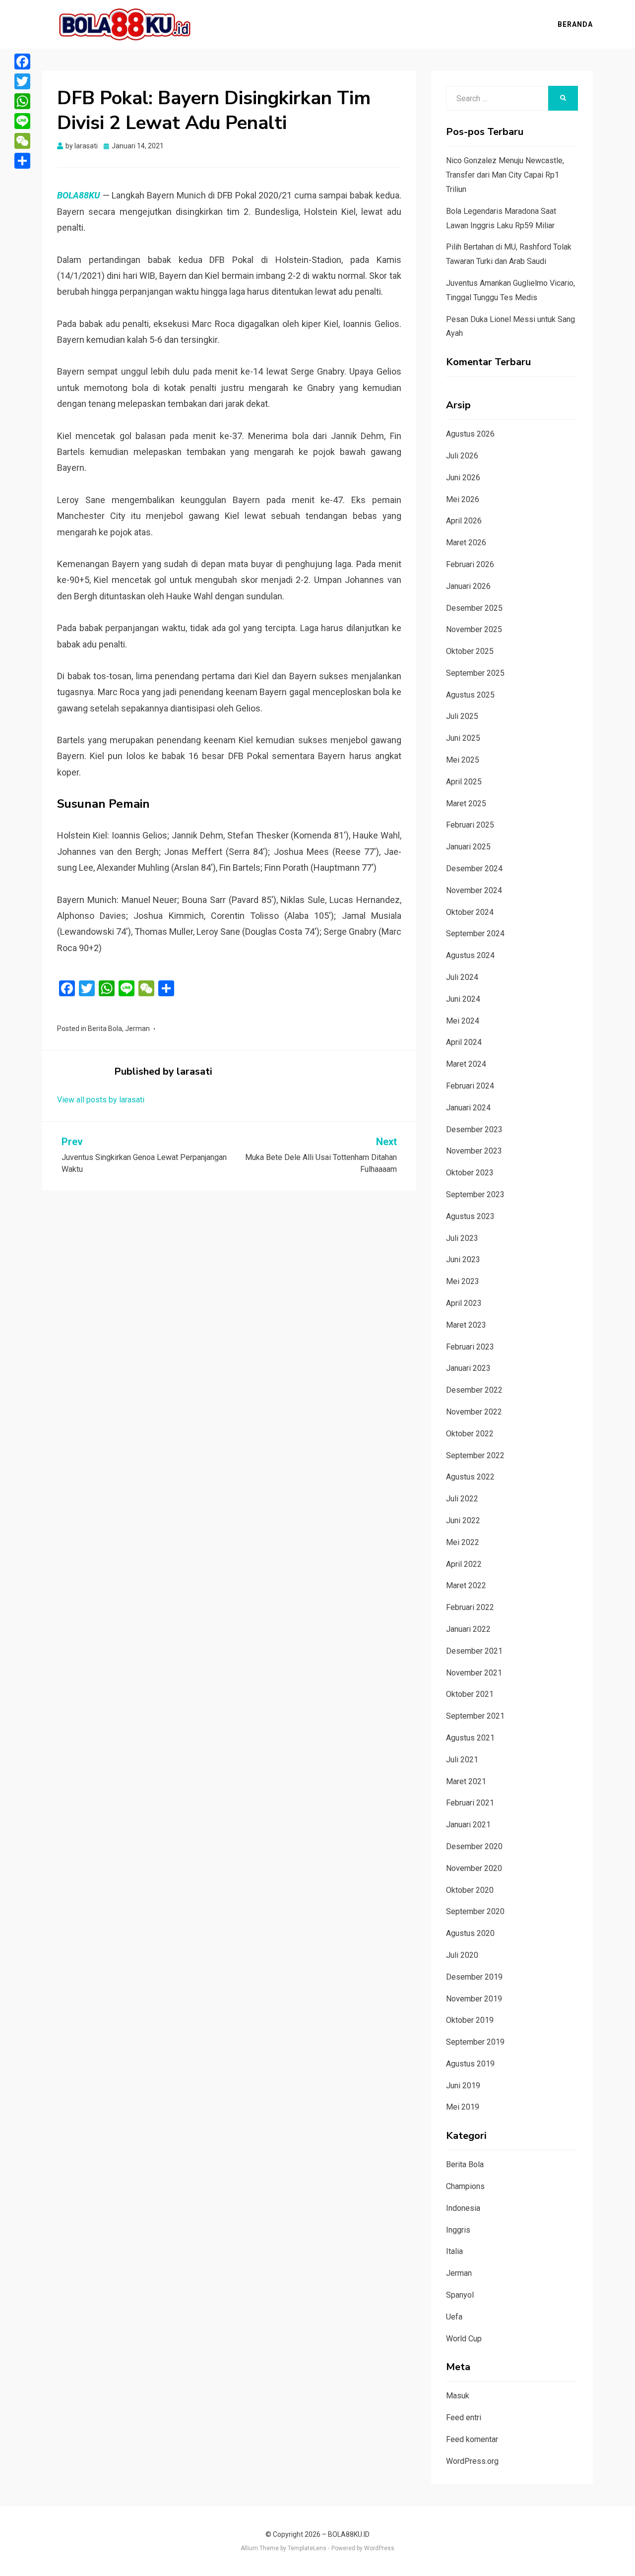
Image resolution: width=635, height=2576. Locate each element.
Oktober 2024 (470, 912)
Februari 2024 (470, 1086)
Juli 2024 (462, 977)
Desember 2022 (474, 1390)
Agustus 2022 (470, 1477)
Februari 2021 (470, 1803)
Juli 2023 (462, 1238)
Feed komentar (472, 2439)
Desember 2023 (474, 1129)
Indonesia (463, 2208)
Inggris (458, 2230)
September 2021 (475, 1716)
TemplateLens (307, 2548)
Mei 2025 (463, 760)
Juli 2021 (462, 1760)
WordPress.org (472, 2461)
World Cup (464, 2339)
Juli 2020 (462, 1955)
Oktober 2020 (470, 1890)
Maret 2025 (466, 804)
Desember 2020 (474, 1846)
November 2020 (474, 1868)
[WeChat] (22, 141)
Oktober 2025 (470, 651)
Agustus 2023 (470, 1216)
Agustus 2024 (470, 955)
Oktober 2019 (470, 2020)
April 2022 (464, 1564)
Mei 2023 (463, 1281)
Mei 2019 (463, 2107)
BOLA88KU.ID (349, 2534)
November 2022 (474, 1412)
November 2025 (474, 629)
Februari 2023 (470, 1347)
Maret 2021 (466, 1781)
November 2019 (474, 1999)
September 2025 (475, 673)
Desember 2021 (474, 1651)
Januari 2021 (468, 1825)
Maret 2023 (466, 1325)
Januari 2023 (468, 1368)
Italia (454, 2251)
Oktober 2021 (470, 1694)
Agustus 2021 (470, 1738)
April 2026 (464, 521)
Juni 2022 (463, 1520)
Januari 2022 (468, 1629)
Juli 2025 (462, 716)
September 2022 (475, 1455)
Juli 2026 (462, 456)
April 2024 (464, 1042)
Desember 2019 (474, 1977)
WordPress (379, 2548)
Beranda (575, 24)
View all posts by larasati (101, 1100)
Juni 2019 (463, 2086)
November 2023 (474, 1151)
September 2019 (475, 2042)
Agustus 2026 (470, 434)
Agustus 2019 (470, 2064)
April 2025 (464, 782)
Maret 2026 (466, 543)
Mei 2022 (463, 1542)
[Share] (22, 161)
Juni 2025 (463, 738)
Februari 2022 (470, 1607)
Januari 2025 (468, 847)
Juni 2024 (463, 999)
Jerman (137, 1029)
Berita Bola (105, 1029)
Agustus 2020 (470, 1933)
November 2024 (474, 890)
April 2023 (464, 1303)
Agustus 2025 (470, 695)
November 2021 (474, 1673)
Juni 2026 (463, 478)
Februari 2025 (470, 825)
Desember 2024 (474, 869)
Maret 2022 (466, 1585)
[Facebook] (22, 62)
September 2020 (475, 1911)
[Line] (22, 121)
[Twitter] (22, 81)
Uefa (454, 2317)
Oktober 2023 (470, 1173)
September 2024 (475, 934)
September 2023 (475, 1194)
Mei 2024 (463, 1021)
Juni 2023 (463, 1259)
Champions (465, 2186)
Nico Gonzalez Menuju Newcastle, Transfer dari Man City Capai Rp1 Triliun (505, 175)
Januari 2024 (468, 1108)
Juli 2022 (462, 1499)
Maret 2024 (466, 1064)
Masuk (458, 2396)
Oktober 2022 (470, 1434)
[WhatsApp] (22, 101)
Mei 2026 (463, 499)
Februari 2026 (470, 564)
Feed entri (464, 2417)
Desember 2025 (474, 608)
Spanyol (460, 2295)
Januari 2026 (468, 586)
